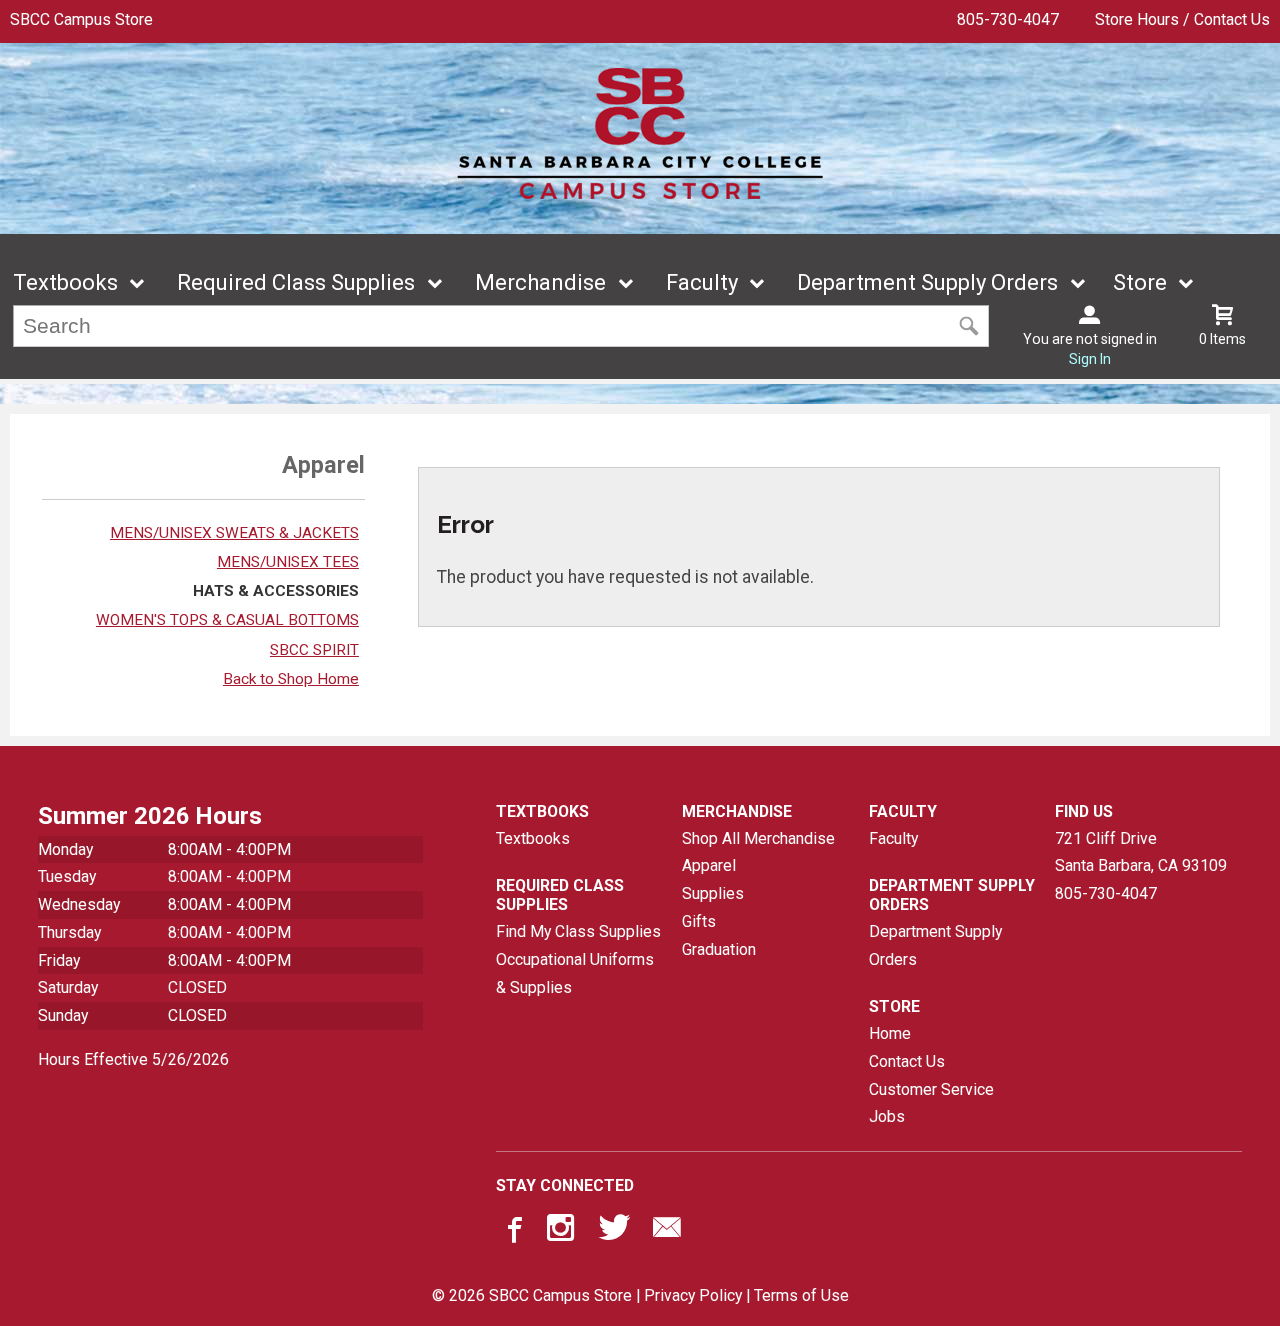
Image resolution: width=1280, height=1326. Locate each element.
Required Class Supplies (296, 282)
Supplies (713, 893)
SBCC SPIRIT (314, 650)
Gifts (699, 921)
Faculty (702, 282)
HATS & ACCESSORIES (276, 591)
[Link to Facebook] (512, 1232)
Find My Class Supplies (578, 931)
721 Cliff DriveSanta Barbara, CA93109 (1141, 852)
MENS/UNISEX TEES (288, 562)
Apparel (709, 865)
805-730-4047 (1008, 19)
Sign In (1090, 359)
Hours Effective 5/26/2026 (133, 1059)
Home (890, 1033)
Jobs (887, 1116)
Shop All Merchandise (758, 838)
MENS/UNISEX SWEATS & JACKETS (234, 533)
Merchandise (540, 282)
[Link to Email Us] (667, 1232)
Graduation (719, 949)
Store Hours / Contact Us (1182, 19)
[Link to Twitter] (615, 1232)
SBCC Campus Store (81, 19)
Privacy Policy (693, 1295)
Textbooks (65, 282)
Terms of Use (801, 1295)
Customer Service (931, 1089)
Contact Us (907, 1061)
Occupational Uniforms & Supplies (575, 973)
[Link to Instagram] (563, 1232)
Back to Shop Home (291, 679)
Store (1140, 282)
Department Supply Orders (927, 282)
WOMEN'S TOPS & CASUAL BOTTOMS (227, 620)
